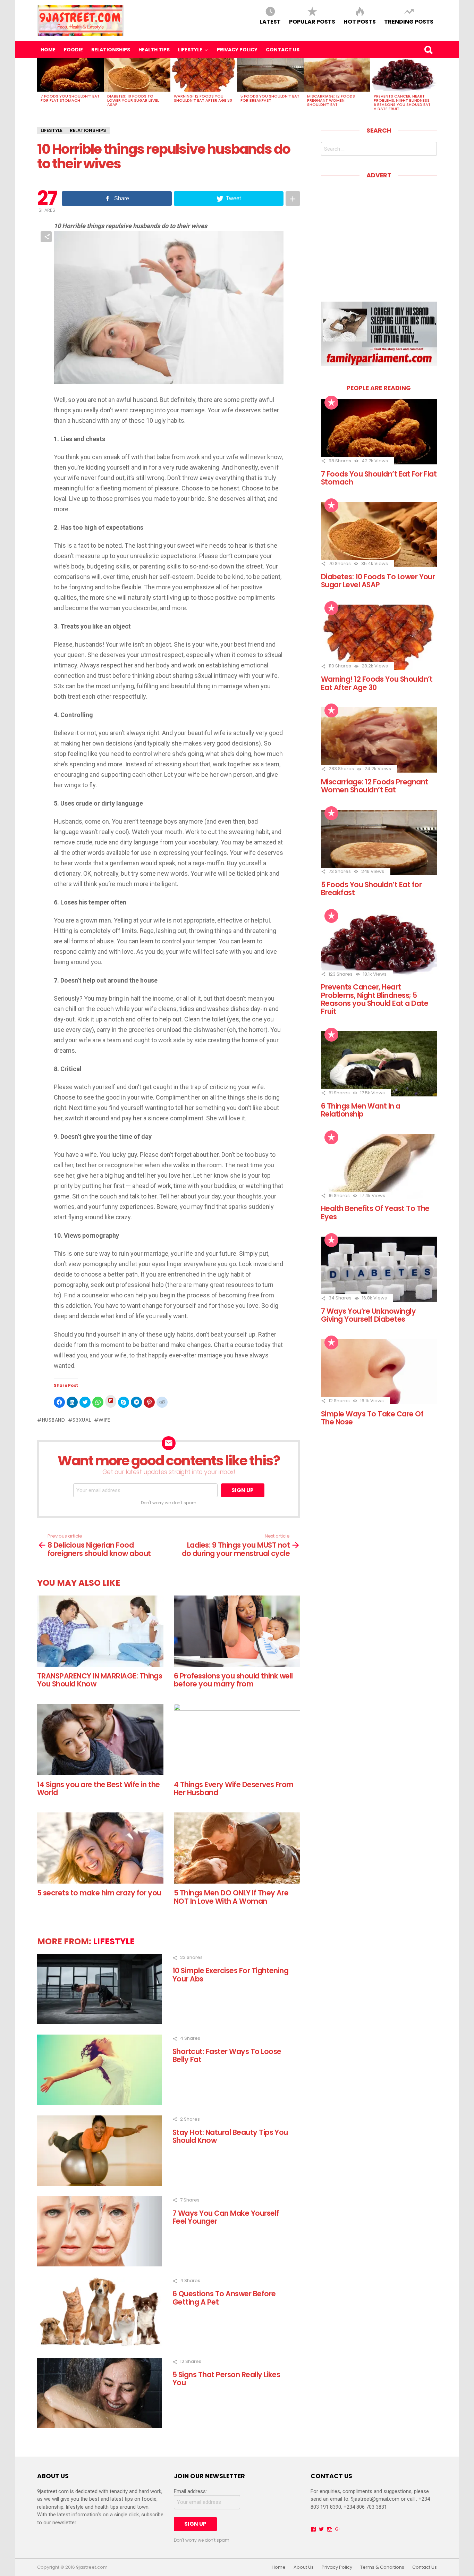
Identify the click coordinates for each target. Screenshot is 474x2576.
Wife (104, 1420)
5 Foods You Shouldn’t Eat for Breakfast (270, 98)
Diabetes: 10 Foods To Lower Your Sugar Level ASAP (133, 100)
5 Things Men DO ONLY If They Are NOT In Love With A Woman (231, 1897)
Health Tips (154, 50)
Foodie (73, 50)
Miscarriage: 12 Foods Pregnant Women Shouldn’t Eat (331, 100)
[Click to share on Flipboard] (111, 1401)
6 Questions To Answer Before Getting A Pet (224, 2298)
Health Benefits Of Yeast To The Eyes (375, 1212)
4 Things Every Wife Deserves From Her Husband (234, 1788)
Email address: (190, 2491)
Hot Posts (360, 21)
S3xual (82, 1420)
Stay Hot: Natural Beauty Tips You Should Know (230, 2136)
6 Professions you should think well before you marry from (233, 1680)
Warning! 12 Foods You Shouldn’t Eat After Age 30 (203, 98)
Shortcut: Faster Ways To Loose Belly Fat (227, 2055)
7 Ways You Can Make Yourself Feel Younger (226, 2217)
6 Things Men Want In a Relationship (361, 1110)
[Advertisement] (379, 235)
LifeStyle (190, 50)
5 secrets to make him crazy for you (99, 1893)
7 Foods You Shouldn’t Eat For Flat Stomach (70, 98)
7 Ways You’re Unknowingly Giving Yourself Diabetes (368, 1315)
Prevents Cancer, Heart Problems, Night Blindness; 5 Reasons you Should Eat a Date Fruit (402, 102)
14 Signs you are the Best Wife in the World (99, 1788)
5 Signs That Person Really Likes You (226, 2379)
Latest (270, 21)
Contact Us (283, 50)
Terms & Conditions (382, 2567)
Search (428, 50)
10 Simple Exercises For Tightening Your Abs (230, 1975)
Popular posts (312, 21)
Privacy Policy (237, 50)
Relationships (111, 50)
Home (48, 50)
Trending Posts (409, 21)
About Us (304, 2567)
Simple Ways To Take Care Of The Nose (372, 1418)
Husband (54, 1420)
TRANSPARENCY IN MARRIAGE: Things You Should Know (100, 1680)
